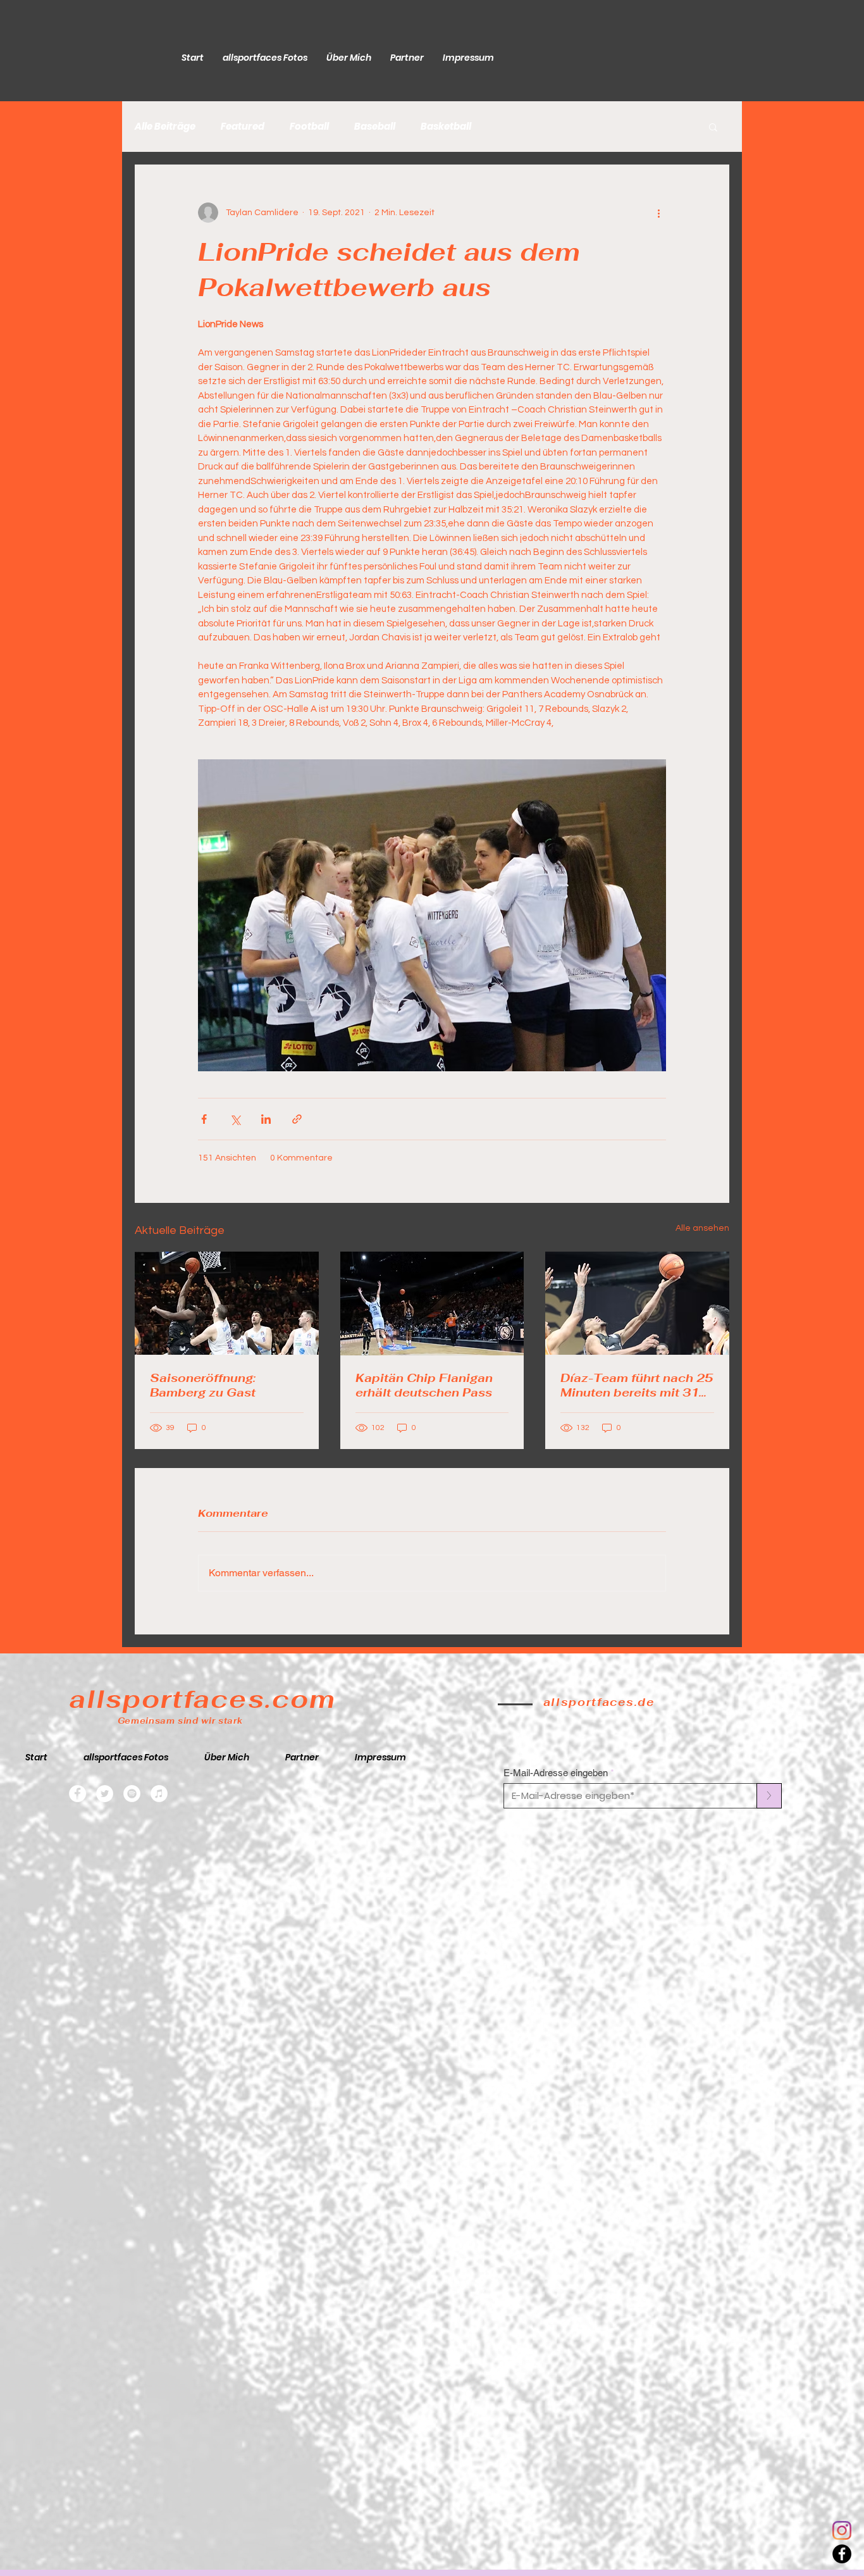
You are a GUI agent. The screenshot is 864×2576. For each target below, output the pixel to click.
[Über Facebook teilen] (204, 1119)
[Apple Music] (159, 1794)
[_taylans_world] (842, 2530)
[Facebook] (842, 2554)
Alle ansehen (702, 1228)
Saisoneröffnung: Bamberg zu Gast (203, 1385)
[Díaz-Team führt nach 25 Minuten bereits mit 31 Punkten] (637, 1303)
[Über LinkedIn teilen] (266, 1119)
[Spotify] (132, 1794)
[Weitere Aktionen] (658, 213)
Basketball (446, 127)
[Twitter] (105, 1794)
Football (309, 127)
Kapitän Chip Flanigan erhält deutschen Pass (424, 1385)
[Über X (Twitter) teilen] (235, 1119)
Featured (243, 127)
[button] (713, 127)
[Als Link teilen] (297, 1119)
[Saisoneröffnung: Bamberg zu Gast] (227, 1303)
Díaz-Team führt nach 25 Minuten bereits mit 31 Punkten (637, 1385)
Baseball (375, 127)
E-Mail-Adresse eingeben (556, 1773)
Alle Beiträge (165, 127)
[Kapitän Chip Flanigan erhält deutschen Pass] (432, 1304)
